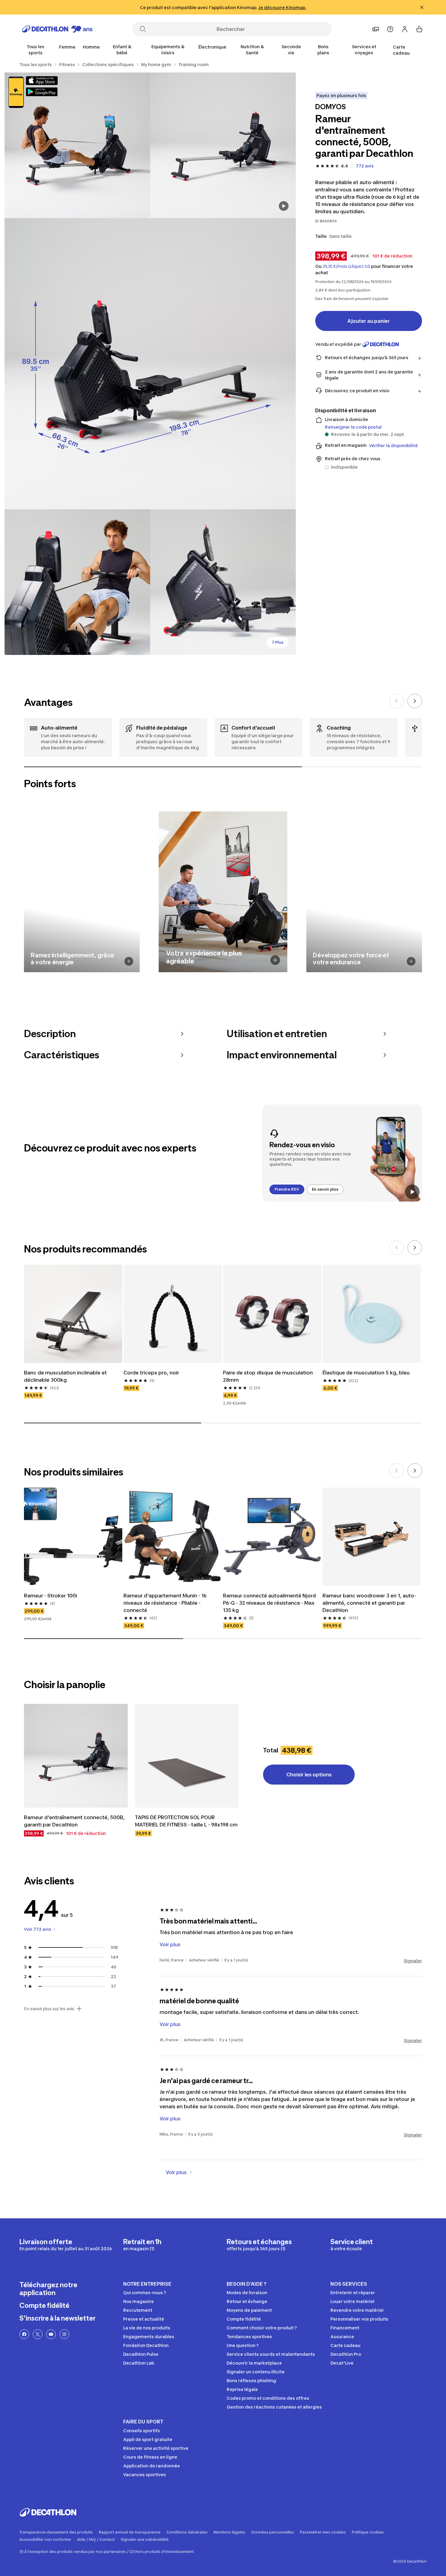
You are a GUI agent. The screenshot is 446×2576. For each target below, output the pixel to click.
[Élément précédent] (397, 701)
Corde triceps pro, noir (151, 1373)
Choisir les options (309, 1775)
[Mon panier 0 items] (419, 29)
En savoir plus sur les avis (49, 2009)
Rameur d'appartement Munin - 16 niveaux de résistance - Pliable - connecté (165, 1603)
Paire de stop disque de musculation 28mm (268, 1376)
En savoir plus (325, 1189)
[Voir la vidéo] (284, 206)
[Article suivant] (415, 701)
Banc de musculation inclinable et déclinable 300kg (65, 1376)
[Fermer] (422, 7)
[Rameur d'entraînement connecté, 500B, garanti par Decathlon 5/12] (223, 582)
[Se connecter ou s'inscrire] (405, 29)
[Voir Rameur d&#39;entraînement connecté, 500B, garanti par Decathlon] (76, 1756)
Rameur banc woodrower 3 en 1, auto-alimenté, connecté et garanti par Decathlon (369, 1603)
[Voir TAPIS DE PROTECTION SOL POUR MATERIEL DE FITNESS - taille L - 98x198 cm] (187, 1756)
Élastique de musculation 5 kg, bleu (366, 1373)
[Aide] (390, 29)
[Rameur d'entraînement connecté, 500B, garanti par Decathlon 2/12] (77, 145)
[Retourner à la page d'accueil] (57, 29)
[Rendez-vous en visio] (342, 1153)
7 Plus (278, 642)
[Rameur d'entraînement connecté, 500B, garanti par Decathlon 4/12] (77, 582)
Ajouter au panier (369, 321)
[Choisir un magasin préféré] (376, 29)
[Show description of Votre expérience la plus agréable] (275, 960)
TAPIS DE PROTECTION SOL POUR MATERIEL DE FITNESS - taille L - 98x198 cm (186, 1821)
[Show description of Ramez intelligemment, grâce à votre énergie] (129, 961)
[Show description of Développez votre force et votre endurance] (411, 961)
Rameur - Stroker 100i (51, 1596)
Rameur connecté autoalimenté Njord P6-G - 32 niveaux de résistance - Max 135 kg (269, 1603)
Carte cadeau (401, 50)
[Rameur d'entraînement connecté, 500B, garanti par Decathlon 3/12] (150, 364)
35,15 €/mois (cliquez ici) (346, 266)
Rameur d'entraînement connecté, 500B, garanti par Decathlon (74, 1821)
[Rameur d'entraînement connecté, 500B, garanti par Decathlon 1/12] (223, 145)
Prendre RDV (287, 1189)
